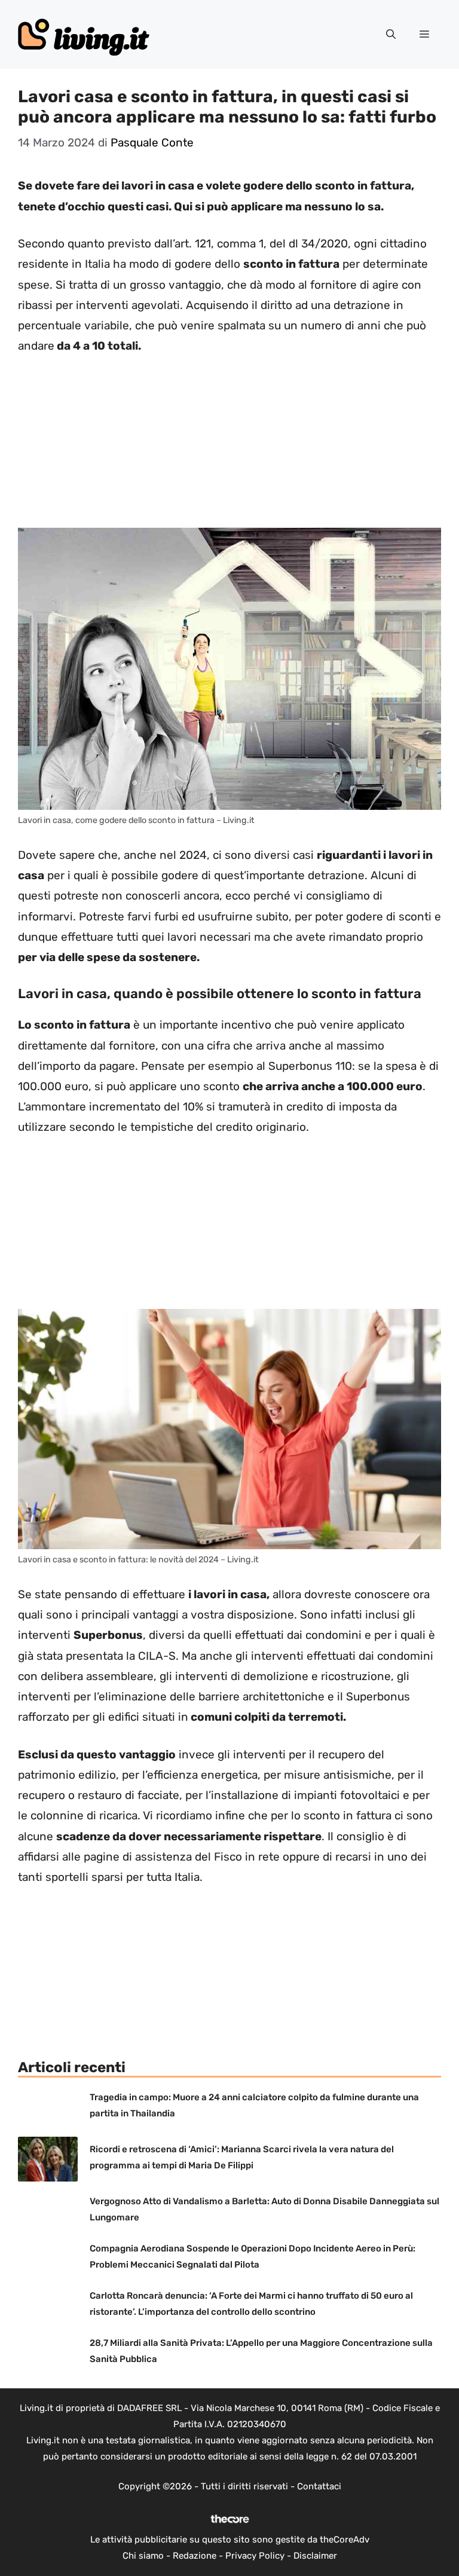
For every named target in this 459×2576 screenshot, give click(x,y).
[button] (391, 35)
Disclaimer (315, 2556)
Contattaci (319, 2486)
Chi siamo (143, 2556)
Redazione (195, 2556)
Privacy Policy (255, 2556)
